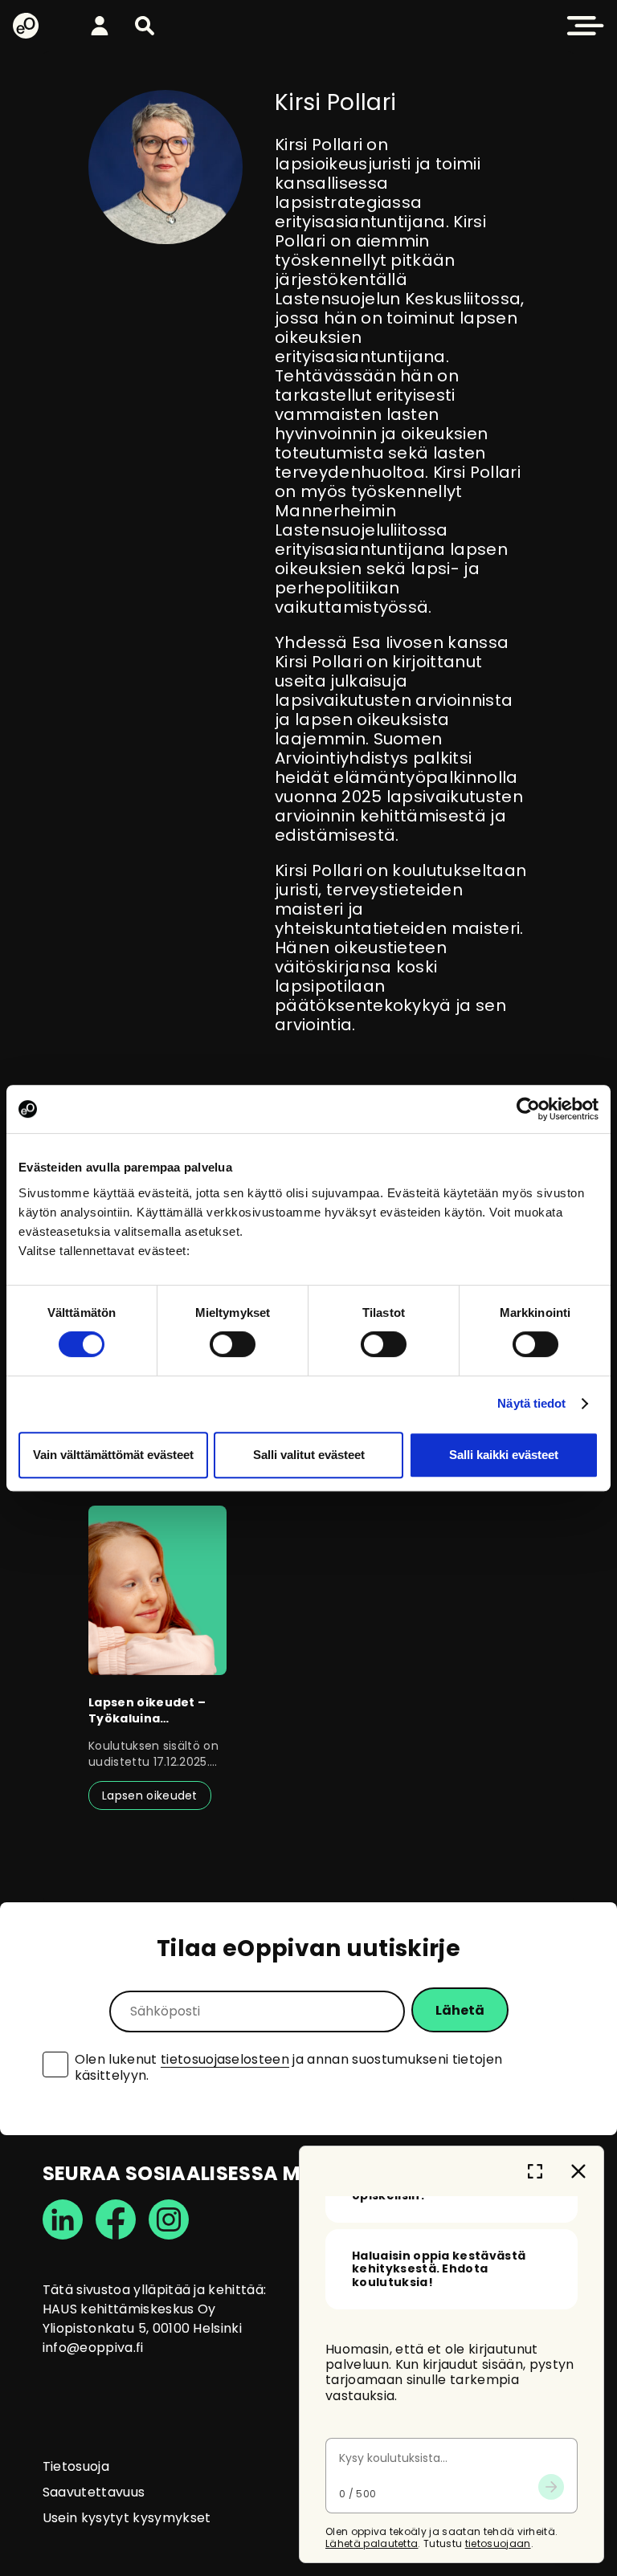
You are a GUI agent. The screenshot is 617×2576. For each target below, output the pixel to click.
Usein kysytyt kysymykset (127, 2518)
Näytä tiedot (531, 1403)
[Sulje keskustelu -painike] (578, 2171)
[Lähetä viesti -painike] (551, 2487)
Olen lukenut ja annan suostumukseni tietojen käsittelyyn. (289, 2068)
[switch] (233, 1344)
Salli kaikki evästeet (504, 1455)
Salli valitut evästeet (309, 1455)
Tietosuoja (76, 2466)
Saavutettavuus (94, 2492)
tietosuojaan (498, 2543)
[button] (145, 26)
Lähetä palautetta (372, 2543)
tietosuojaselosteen (225, 2059)
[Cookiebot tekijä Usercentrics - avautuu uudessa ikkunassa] (528, 1109)
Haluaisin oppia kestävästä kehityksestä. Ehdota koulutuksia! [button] (439, 2269)
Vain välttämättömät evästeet (113, 1455)
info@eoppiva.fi (93, 2348)
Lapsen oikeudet (150, 1795)
